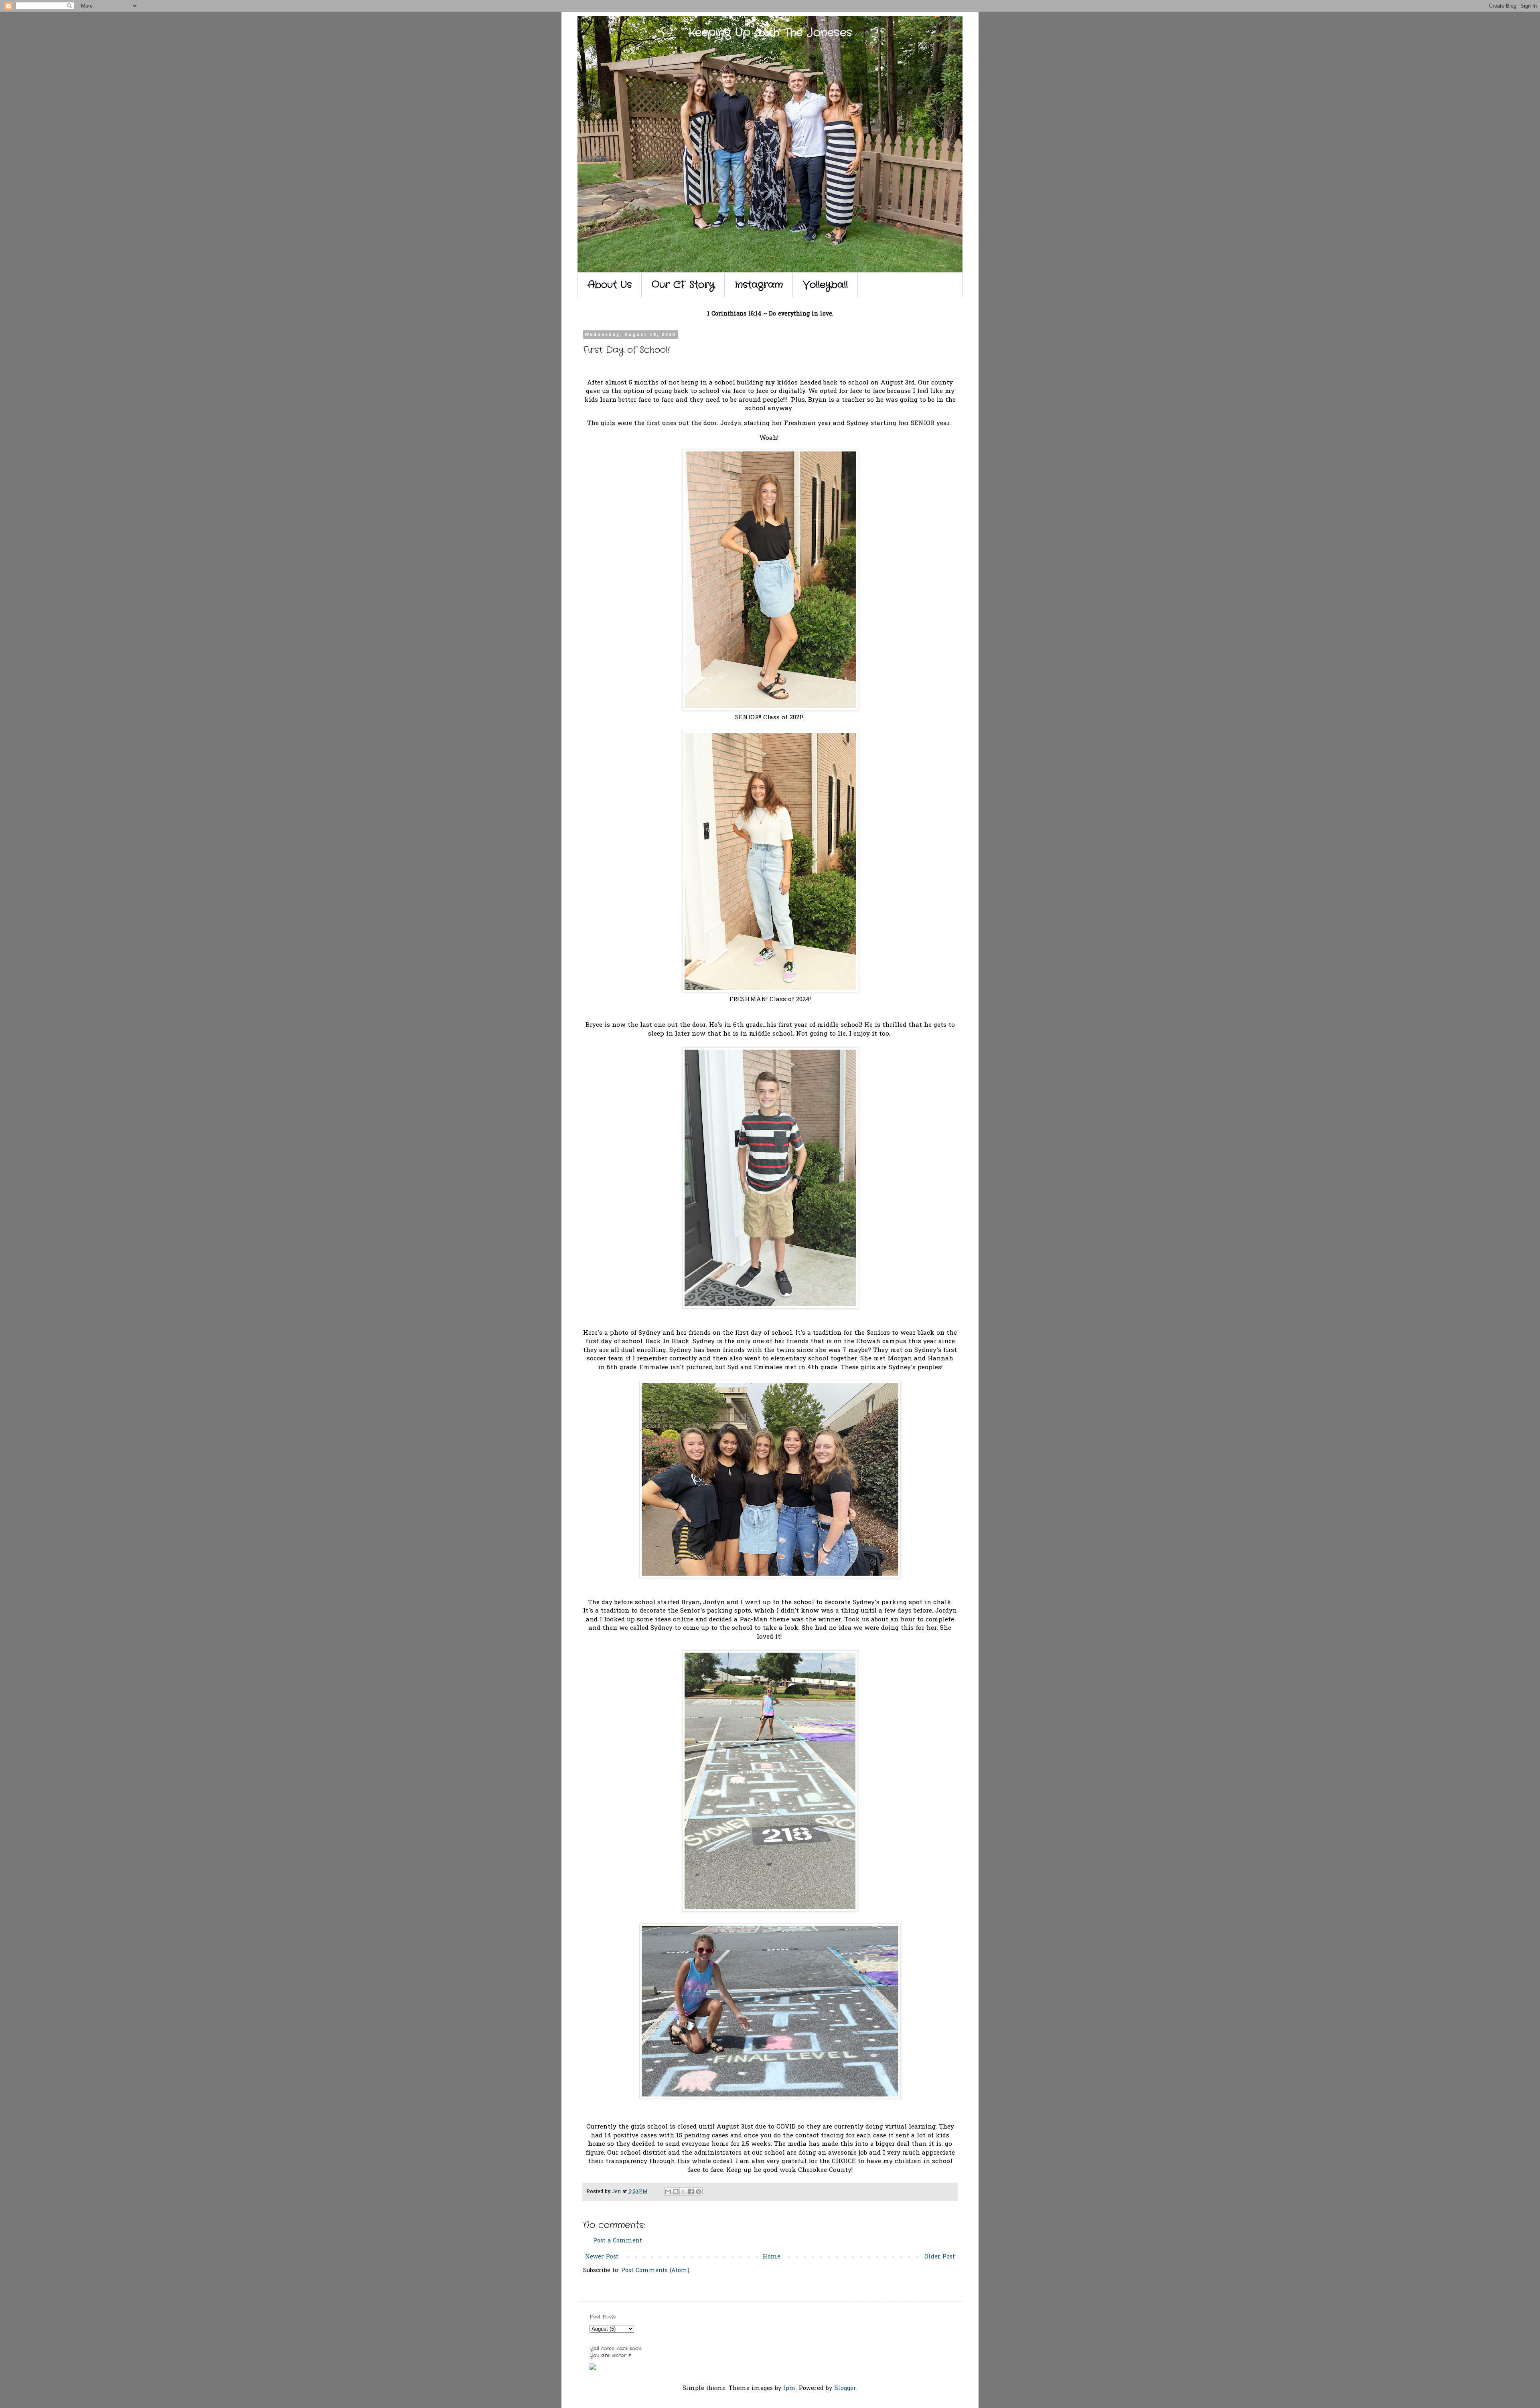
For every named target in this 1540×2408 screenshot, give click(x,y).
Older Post (940, 2257)
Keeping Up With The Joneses (770, 33)
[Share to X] (683, 2191)
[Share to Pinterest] (699, 2191)
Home (772, 2257)
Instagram (759, 285)
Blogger (845, 2389)
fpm (789, 2389)
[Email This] (668, 2191)
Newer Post (602, 2257)
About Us (610, 285)
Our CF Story (683, 285)
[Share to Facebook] (691, 2191)
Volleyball (825, 285)
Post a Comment (618, 2241)
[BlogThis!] (676, 2191)
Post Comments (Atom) (655, 2271)
